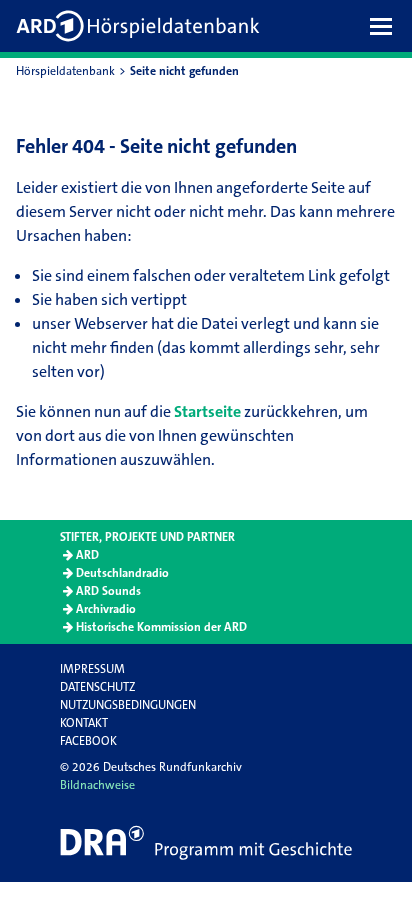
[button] (386, 26)
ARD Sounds (108, 591)
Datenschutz (97, 687)
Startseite (207, 411)
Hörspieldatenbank (65, 71)
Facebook (88, 741)
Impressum (92, 669)
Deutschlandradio (122, 573)
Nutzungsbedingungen (128, 705)
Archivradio (106, 609)
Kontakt (84, 723)
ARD (87, 555)
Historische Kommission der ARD (161, 627)
